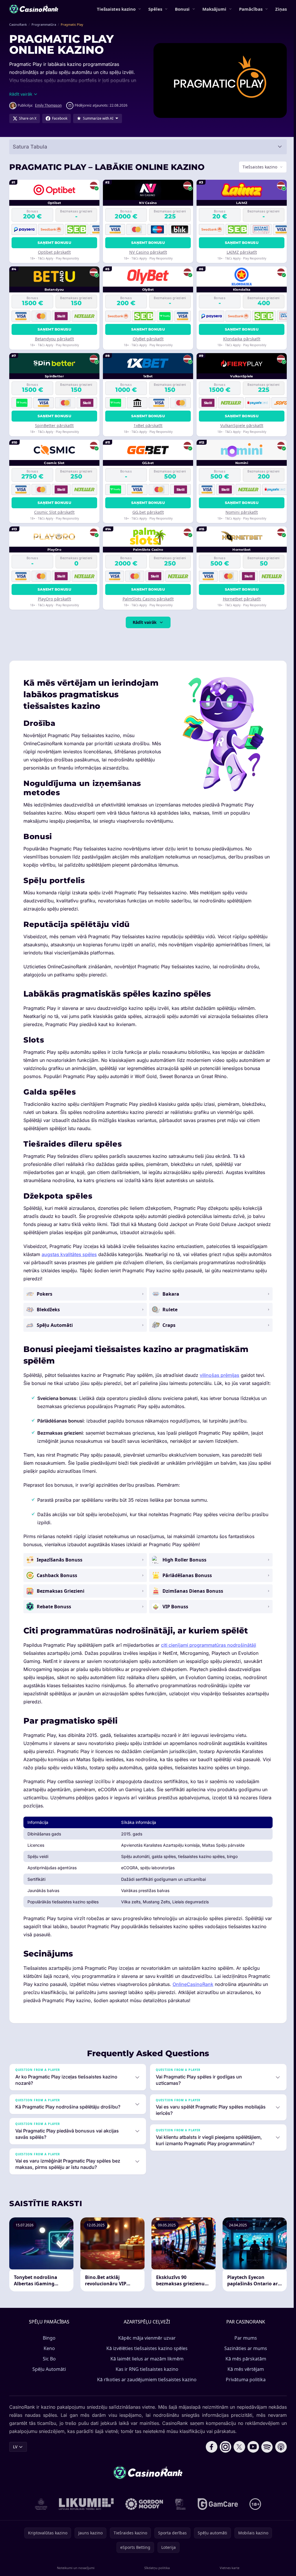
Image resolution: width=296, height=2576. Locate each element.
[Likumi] (85, 2512)
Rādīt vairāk (144, 622)
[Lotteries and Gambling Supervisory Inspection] (40, 2512)
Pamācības (251, 9)
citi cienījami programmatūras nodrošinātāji (209, 1653)
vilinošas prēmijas (220, 1375)
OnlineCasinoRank (193, 1992)
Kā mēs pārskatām (245, 2367)
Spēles (155, 9)
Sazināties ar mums (245, 2356)
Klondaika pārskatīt (240, 339)
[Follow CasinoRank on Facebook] (209, 2455)
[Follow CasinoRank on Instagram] (223, 2455)
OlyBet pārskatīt (147, 339)
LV (15, 2454)
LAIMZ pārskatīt (240, 252)
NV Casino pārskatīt (147, 252)
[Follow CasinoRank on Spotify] (265, 2455)
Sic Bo (48, 2367)
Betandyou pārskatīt (54, 339)
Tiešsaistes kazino (116, 9)
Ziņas (281, 9)
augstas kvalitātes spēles (69, 1254)
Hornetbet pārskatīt (240, 599)
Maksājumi (214, 9)
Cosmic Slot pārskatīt (54, 512)
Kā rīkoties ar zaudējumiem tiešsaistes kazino (146, 2387)
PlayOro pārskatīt (54, 599)
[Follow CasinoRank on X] (237, 2455)
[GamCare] (217, 2512)
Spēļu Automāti (48, 2377)
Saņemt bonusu (54, 243)
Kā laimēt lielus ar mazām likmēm (146, 2367)
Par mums (245, 2346)
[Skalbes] (179, 2512)
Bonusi (182, 9)
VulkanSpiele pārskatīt (240, 425)
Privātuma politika (245, 2387)
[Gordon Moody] (143, 2512)
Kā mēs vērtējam (245, 2377)
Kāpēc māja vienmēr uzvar (146, 2346)
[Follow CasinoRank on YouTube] (251, 2455)
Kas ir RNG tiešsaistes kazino (146, 2377)
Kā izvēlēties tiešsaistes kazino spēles (146, 2356)
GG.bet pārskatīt (147, 512)
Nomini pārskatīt (240, 512)
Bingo (48, 2346)
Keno (48, 2356)
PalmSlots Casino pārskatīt (147, 599)
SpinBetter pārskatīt (54, 425)
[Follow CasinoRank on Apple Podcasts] (279, 2455)
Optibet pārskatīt (54, 252)
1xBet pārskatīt (147, 425)
